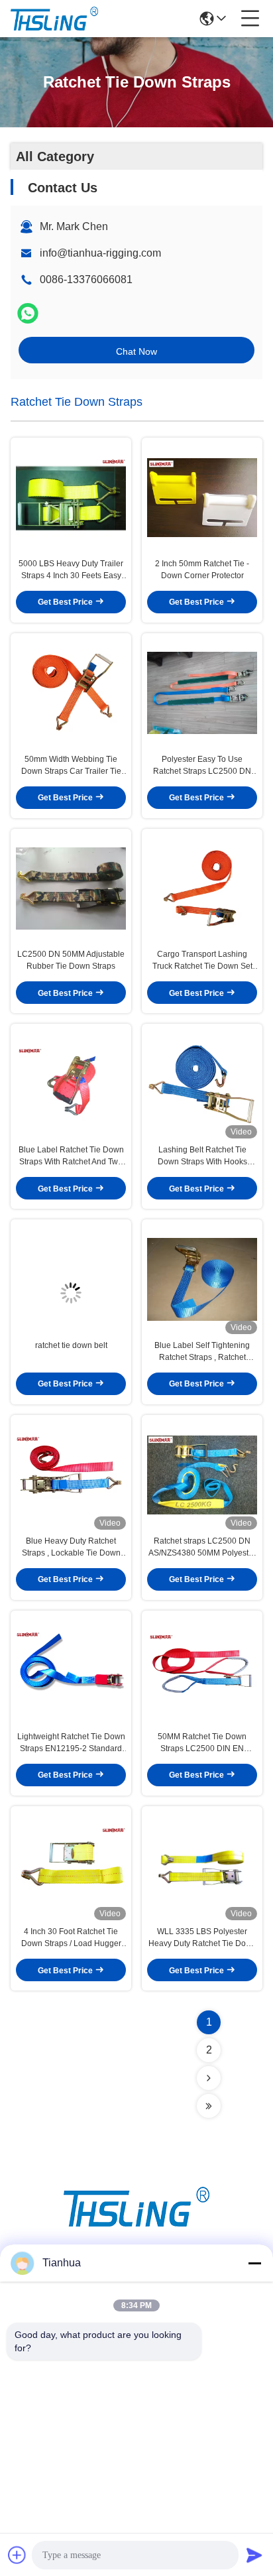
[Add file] (17, 2555)
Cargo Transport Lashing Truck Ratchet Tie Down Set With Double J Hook (202, 961)
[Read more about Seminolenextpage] (209, 2078)
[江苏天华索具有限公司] (54, 19)
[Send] (254, 2555)
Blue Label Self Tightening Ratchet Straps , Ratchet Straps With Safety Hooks (202, 1352)
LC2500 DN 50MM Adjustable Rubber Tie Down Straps (71, 960)
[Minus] (254, 2263)
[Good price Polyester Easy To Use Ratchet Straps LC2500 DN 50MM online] (202, 693)
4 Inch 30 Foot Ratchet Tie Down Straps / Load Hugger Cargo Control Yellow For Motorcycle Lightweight (71, 1938)
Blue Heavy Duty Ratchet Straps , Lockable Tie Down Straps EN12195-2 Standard (71, 1548)
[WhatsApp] (28, 313)
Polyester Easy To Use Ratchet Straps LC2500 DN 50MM (202, 766)
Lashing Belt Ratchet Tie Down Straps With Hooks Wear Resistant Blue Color (202, 1156)
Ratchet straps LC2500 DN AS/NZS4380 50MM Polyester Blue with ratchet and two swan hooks (202, 1548)
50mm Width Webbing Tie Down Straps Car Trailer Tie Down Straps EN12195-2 (71, 766)
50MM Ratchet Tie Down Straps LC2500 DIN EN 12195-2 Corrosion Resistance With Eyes (202, 1743)
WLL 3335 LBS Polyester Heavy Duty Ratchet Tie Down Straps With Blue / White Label (202, 1938)
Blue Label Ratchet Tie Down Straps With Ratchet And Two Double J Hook (71, 1156)
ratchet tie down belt (71, 1345)
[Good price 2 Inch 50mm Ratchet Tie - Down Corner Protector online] (202, 498)
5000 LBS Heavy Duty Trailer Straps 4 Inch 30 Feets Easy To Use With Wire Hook (71, 570)
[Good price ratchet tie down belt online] (71, 1279)
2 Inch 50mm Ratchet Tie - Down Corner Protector (202, 570)
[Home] (136, 2223)
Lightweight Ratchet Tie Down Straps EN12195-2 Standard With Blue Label (71, 1743)
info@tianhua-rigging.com (100, 253)
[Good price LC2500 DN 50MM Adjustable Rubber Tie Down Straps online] (71, 889)
